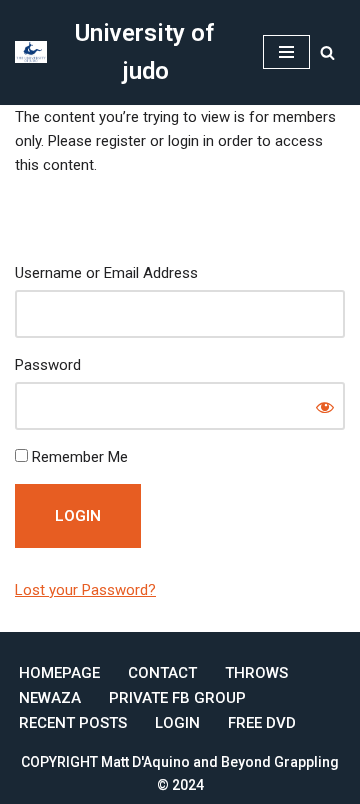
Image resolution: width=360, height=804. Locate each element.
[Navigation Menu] (286, 52)
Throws (256, 673)
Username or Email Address (106, 273)
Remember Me (78, 457)
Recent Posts (73, 723)
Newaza (50, 698)
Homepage (59, 673)
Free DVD (262, 723)
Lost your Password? (85, 590)
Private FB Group (177, 698)
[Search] (327, 52)
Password (48, 365)
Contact (162, 673)
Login (177, 723)
